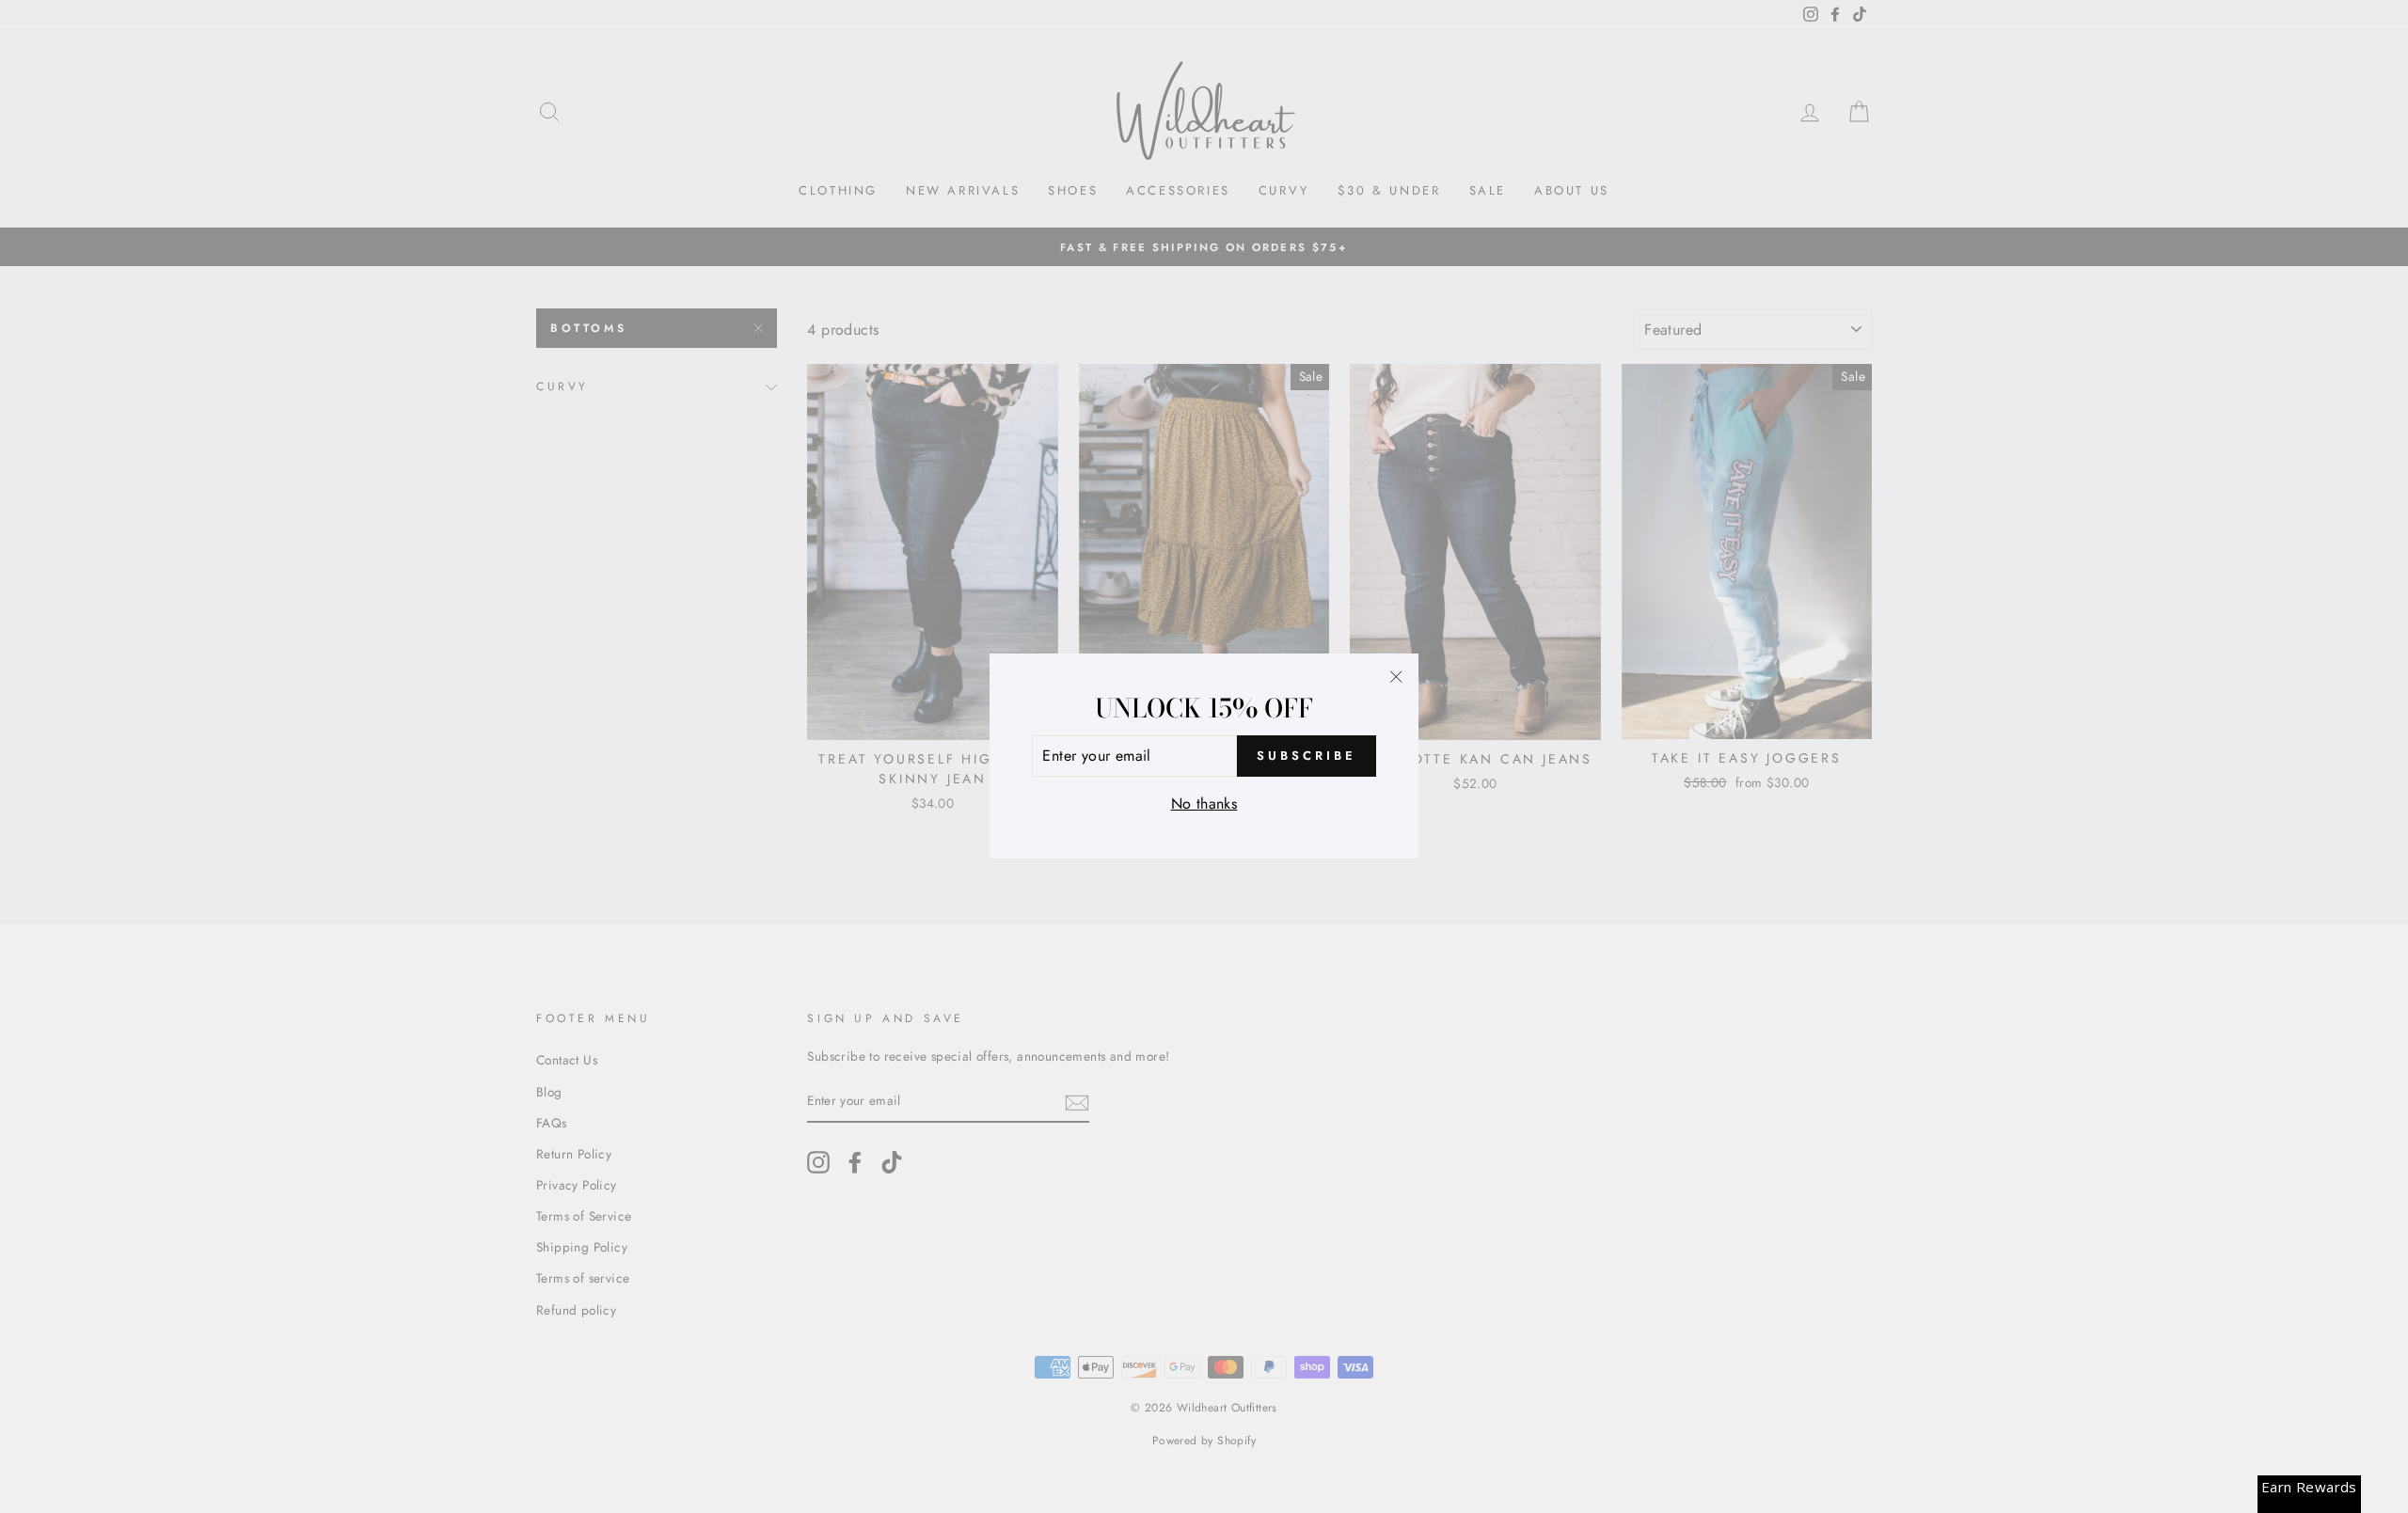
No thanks (1204, 804)
